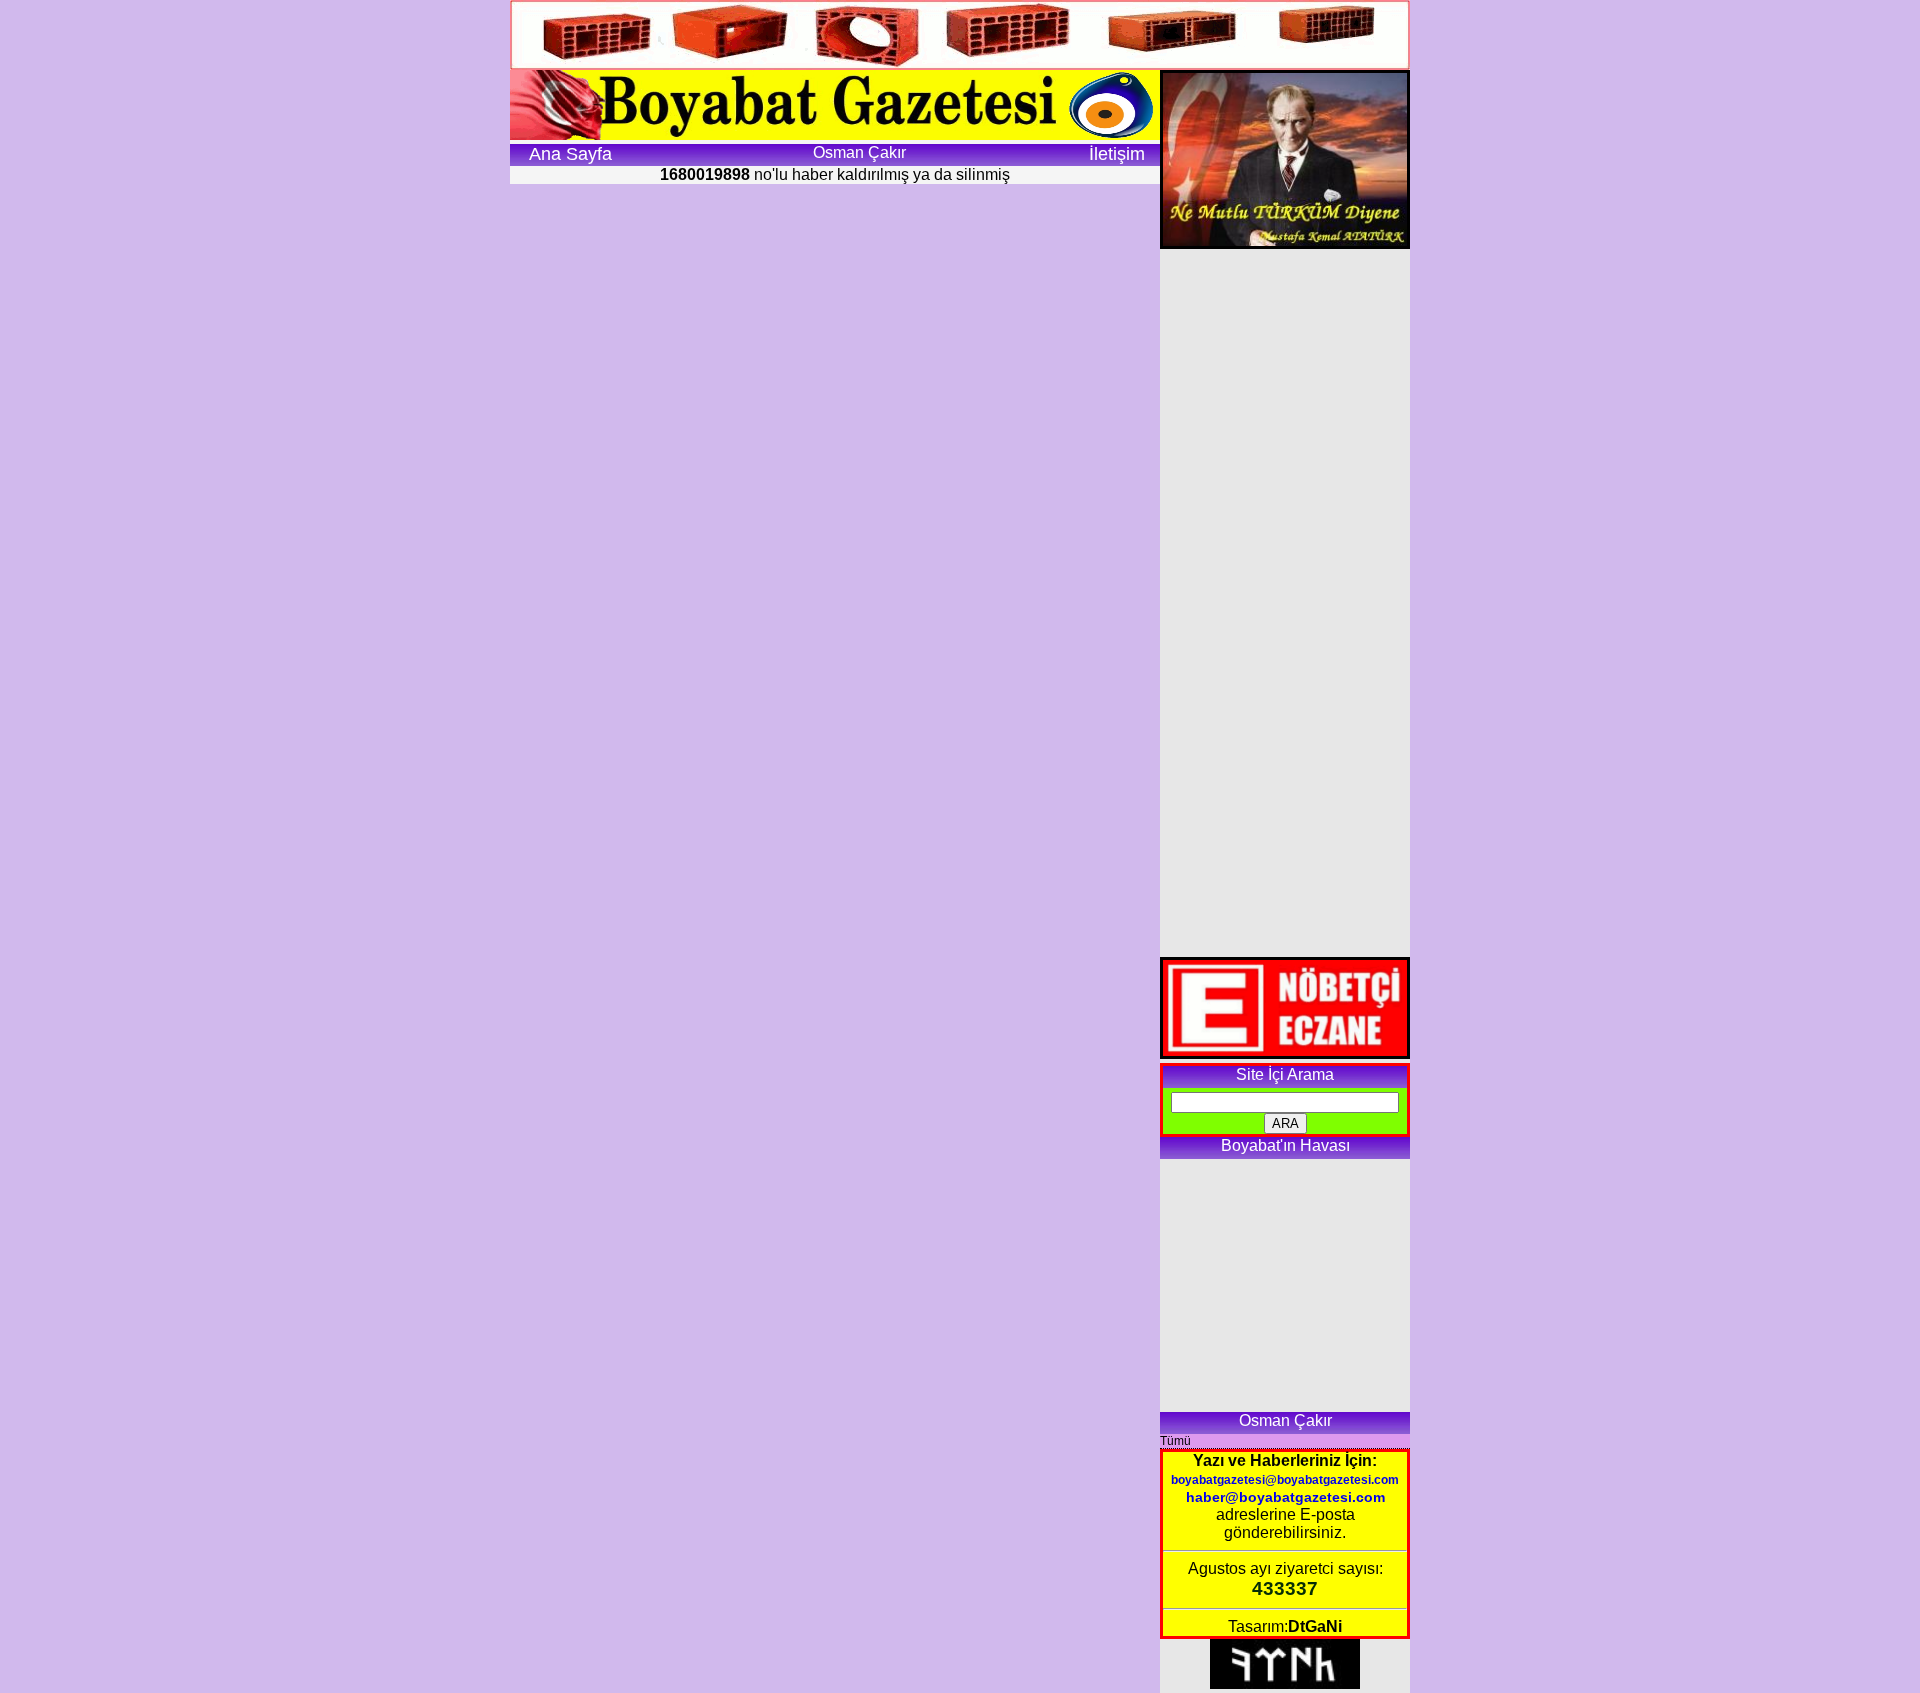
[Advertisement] (1284, 603)
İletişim (1117, 154)
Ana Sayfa (570, 154)
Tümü (1175, 1441)
